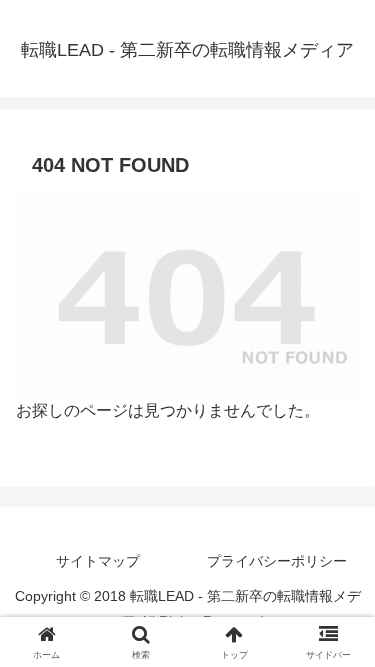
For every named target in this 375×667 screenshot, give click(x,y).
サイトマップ (98, 561)
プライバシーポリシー (277, 561)
